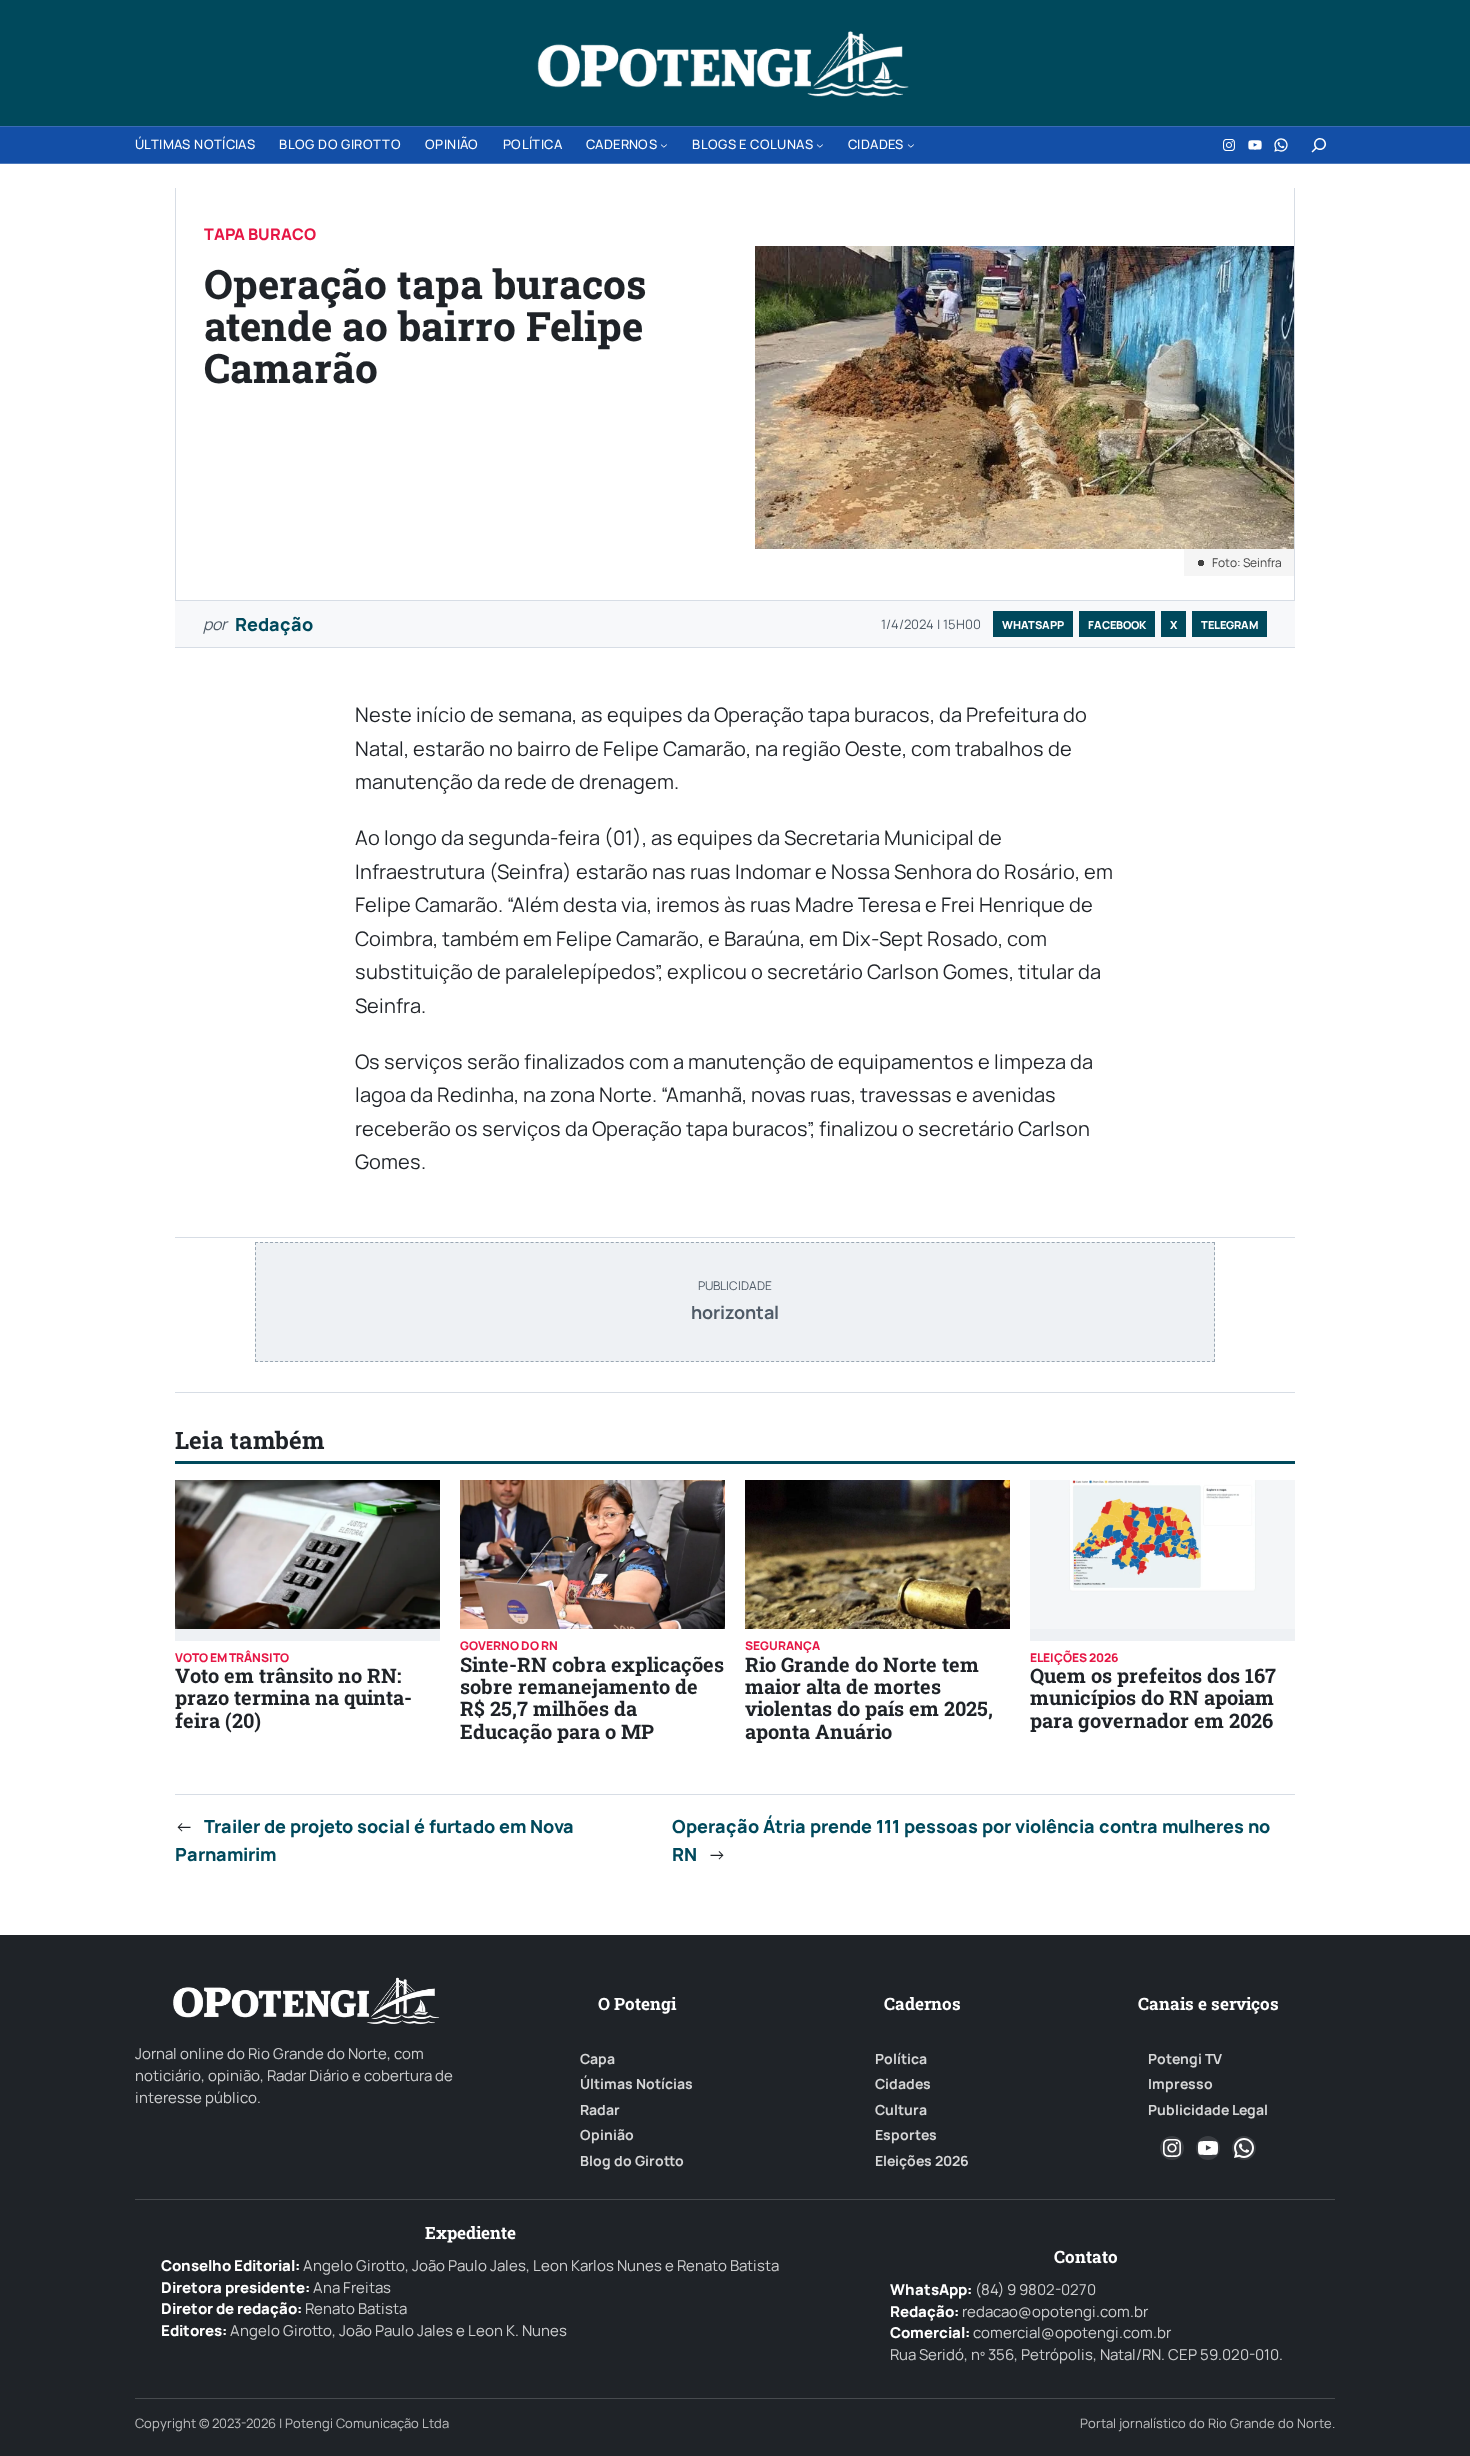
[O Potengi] (723, 64)
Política (901, 2059)
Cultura (901, 2110)
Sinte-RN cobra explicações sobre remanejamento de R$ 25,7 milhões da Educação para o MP (592, 1697)
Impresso (1180, 2084)
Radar (600, 2110)
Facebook (1117, 624)
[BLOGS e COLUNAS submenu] (820, 145)
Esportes (906, 2135)
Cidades (903, 2084)
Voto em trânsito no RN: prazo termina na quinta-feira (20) (293, 1697)
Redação (274, 624)
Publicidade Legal (1208, 2110)
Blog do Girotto (632, 2161)
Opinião (607, 2135)
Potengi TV (1185, 2059)
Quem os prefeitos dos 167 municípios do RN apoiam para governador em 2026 (1153, 1697)
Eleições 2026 (922, 2161)
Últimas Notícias (636, 2084)
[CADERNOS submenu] (664, 145)
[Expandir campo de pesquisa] (1319, 145)
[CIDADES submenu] (911, 145)
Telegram (1229, 624)
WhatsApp (1033, 624)
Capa (597, 2059)
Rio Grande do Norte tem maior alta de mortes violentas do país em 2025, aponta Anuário (869, 1697)
